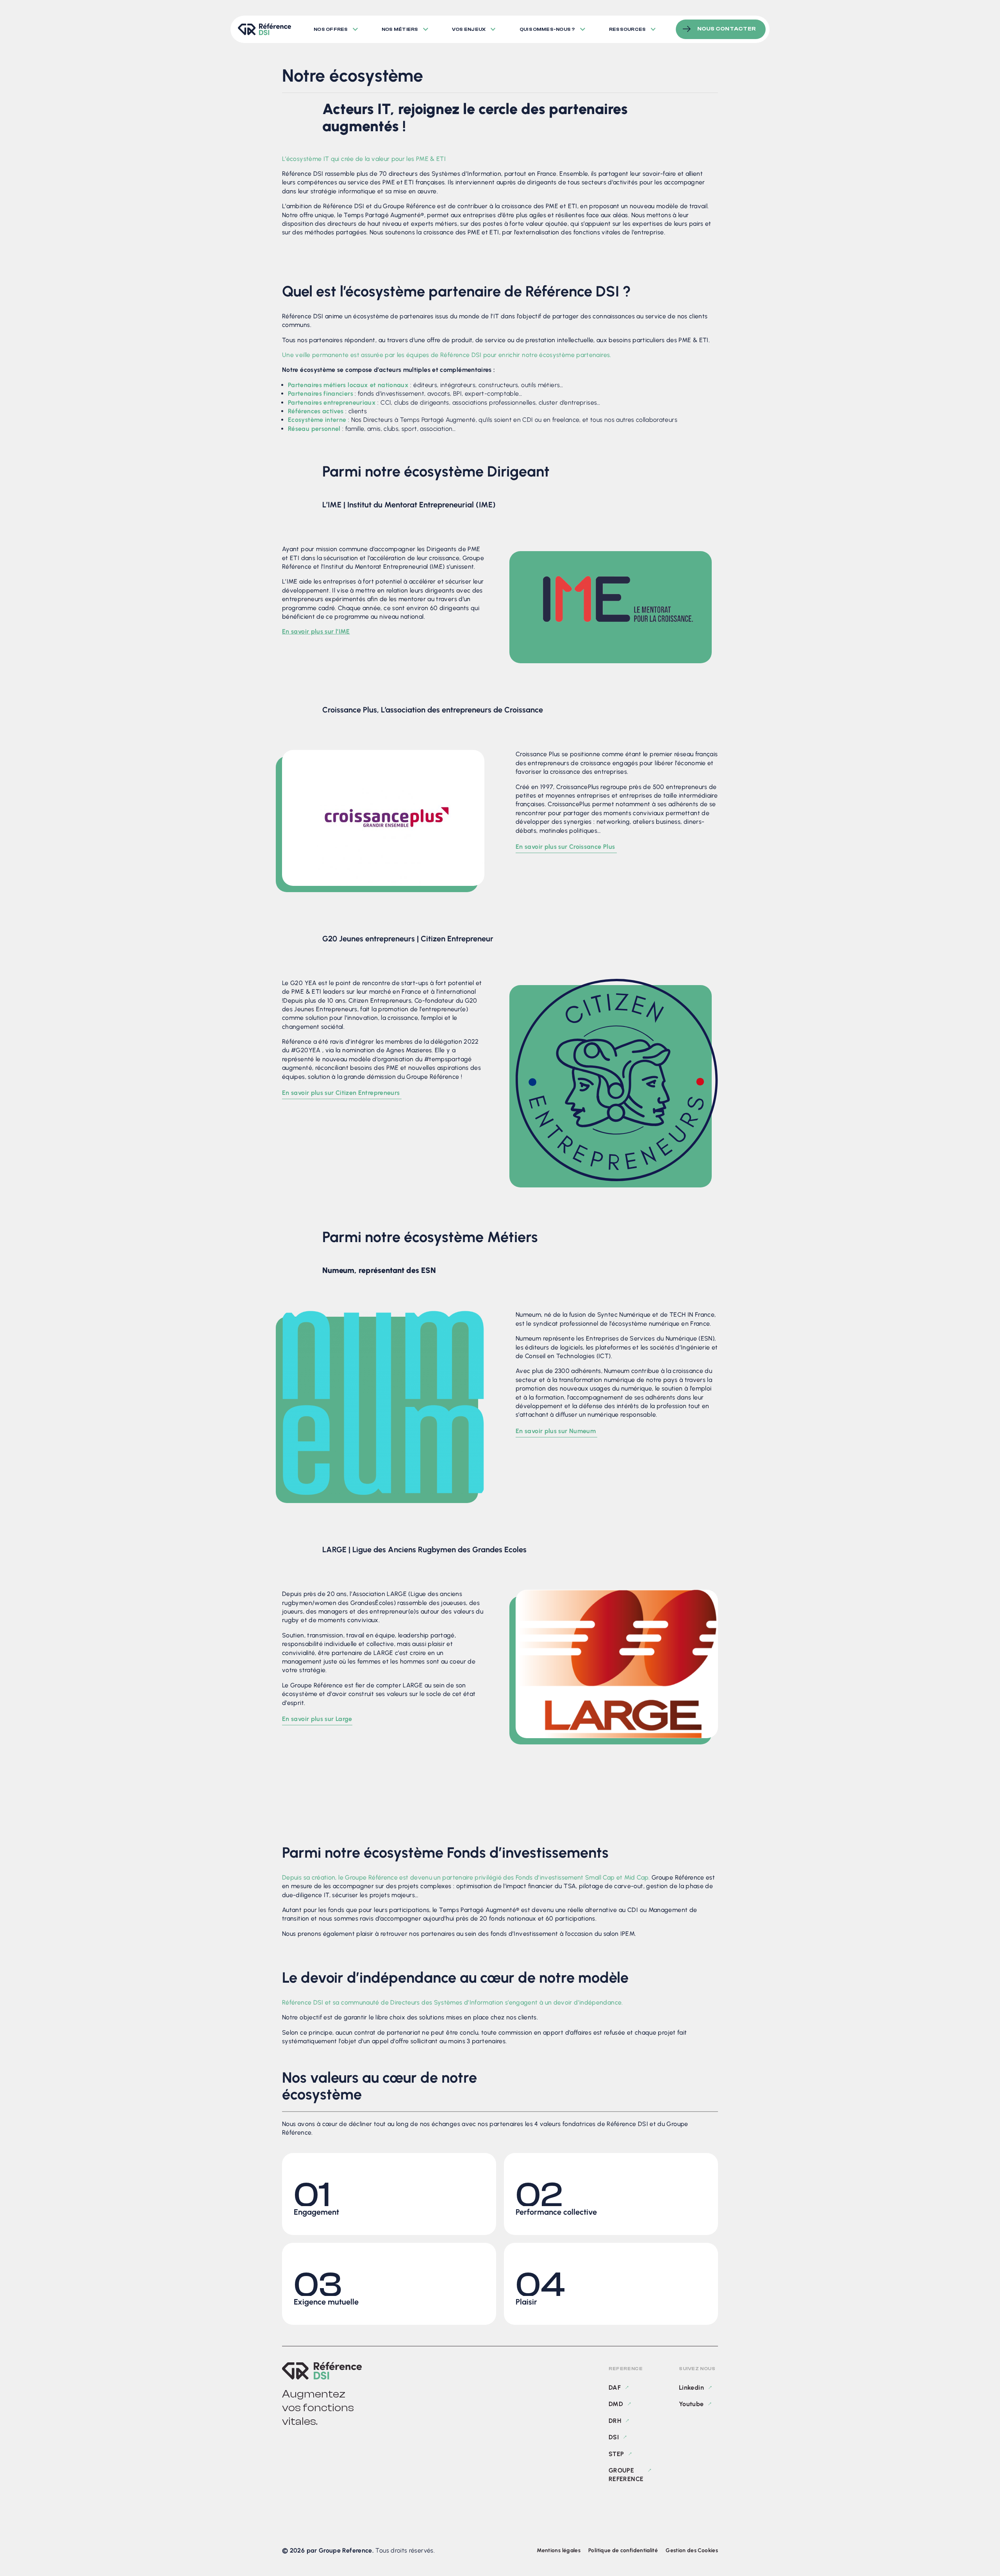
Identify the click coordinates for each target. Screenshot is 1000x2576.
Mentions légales (559, 2550)
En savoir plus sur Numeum (556, 1431)
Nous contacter (727, 29)
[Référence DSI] (322, 2371)
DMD (616, 2404)
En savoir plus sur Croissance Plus (566, 847)
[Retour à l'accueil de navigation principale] (264, 29)
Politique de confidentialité (623, 2550)
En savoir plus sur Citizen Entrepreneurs (342, 1093)
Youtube (691, 2404)
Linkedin (691, 2388)
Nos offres (331, 29)
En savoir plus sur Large (317, 1719)
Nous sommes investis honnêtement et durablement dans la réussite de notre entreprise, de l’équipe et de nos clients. (381, 2193)
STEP (616, 2454)
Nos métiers (400, 29)
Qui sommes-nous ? (547, 29)
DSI (614, 2437)
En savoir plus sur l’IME (316, 631)
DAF (615, 2388)
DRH (615, 2420)
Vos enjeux (469, 29)
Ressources (627, 29)
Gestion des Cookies (692, 2550)
